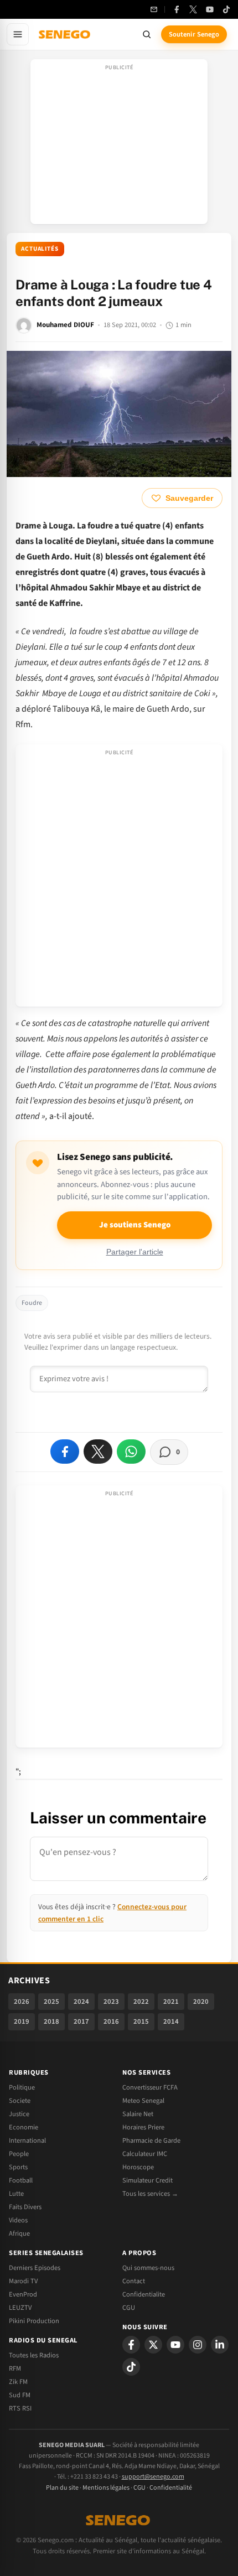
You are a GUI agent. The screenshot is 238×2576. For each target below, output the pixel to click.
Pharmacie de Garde (151, 2140)
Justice (19, 2114)
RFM (15, 2368)
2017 (81, 2022)
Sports (18, 2167)
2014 (171, 2022)
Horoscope (138, 2167)
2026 (22, 2002)
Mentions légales (106, 2488)
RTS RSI (20, 2408)
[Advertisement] (119, 145)
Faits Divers (25, 2207)
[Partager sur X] (98, 1452)
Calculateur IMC (145, 2154)
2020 (201, 2002)
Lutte (16, 2194)
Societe (20, 2101)
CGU (129, 2308)
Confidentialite (144, 2294)
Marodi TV (23, 2281)
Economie (24, 2127)
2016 (111, 2022)
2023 (111, 2002)
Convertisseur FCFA (150, 2087)
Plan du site (62, 2488)
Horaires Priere (143, 2127)
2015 (141, 2022)
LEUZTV (20, 2308)
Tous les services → (150, 2194)
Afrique (19, 2233)
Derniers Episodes (35, 2268)
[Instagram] (198, 2345)
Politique (22, 2087)
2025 (51, 2002)
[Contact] (154, 9)
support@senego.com (153, 2477)
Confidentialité (171, 2488)
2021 (171, 2002)
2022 (141, 2002)
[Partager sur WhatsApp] (131, 1452)
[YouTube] (210, 9)
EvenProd (23, 2294)
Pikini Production (34, 2321)
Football (21, 2180)
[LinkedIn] (220, 2345)
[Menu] (18, 34)
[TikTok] (226, 9)
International (27, 2140)
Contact (134, 2281)
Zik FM (18, 2382)
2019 (22, 2022)
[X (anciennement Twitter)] (193, 9)
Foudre (32, 1303)
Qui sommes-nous (148, 2268)
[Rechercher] (147, 34)
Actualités (40, 249)
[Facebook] (177, 9)
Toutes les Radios (34, 2355)
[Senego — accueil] (65, 34)
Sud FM (20, 2395)
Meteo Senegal (143, 2101)
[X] (153, 2345)
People (19, 2154)
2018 (51, 2022)
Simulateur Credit (148, 2180)
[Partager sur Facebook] (65, 1452)
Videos (18, 2220)
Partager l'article (135, 1252)
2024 (81, 2002)
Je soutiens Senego (135, 1225)
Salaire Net (138, 2114)
